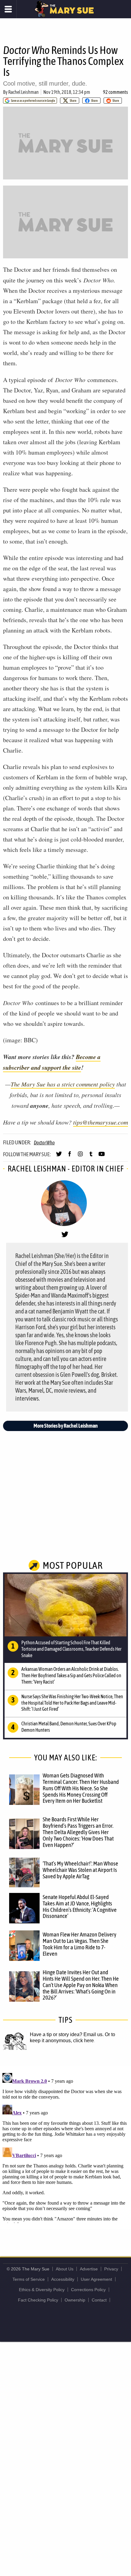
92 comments (115, 92)
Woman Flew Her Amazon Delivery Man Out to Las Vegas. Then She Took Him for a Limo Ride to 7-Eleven (80, 1944)
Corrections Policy (88, 2290)
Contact (99, 2300)
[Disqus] (65, 2147)
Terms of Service (29, 2279)
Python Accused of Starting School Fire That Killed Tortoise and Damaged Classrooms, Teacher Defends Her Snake (71, 1649)
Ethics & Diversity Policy (42, 2290)
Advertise (89, 2269)
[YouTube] (102, 1157)
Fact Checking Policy (38, 2300)
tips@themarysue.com (101, 1122)
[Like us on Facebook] (70, 1157)
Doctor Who (44, 1143)
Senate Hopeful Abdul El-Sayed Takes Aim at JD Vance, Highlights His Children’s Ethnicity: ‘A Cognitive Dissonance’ (80, 1906)
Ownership (75, 2300)
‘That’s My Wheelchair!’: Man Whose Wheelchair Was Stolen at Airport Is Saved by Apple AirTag (80, 1870)
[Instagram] (80, 1157)
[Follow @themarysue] (59, 1157)
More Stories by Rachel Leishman (66, 1426)
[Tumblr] (91, 1157)
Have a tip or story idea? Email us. (67, 2034)
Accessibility (63, 2279)
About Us (65, 2269)
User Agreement (96, 2279)
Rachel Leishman (23, 92)
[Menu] (8, 9)
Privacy (111, 2269)
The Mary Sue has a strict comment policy (63, 1084)
